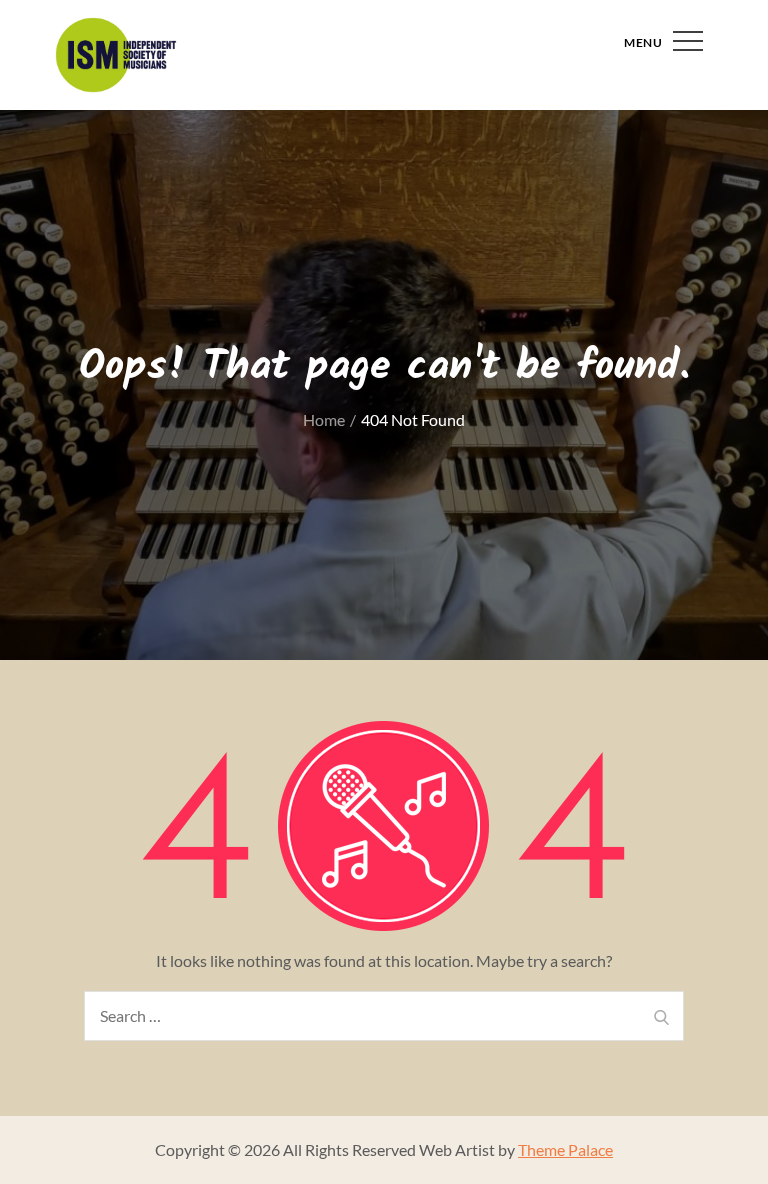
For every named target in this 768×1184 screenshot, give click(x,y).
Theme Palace (565, 1149)
